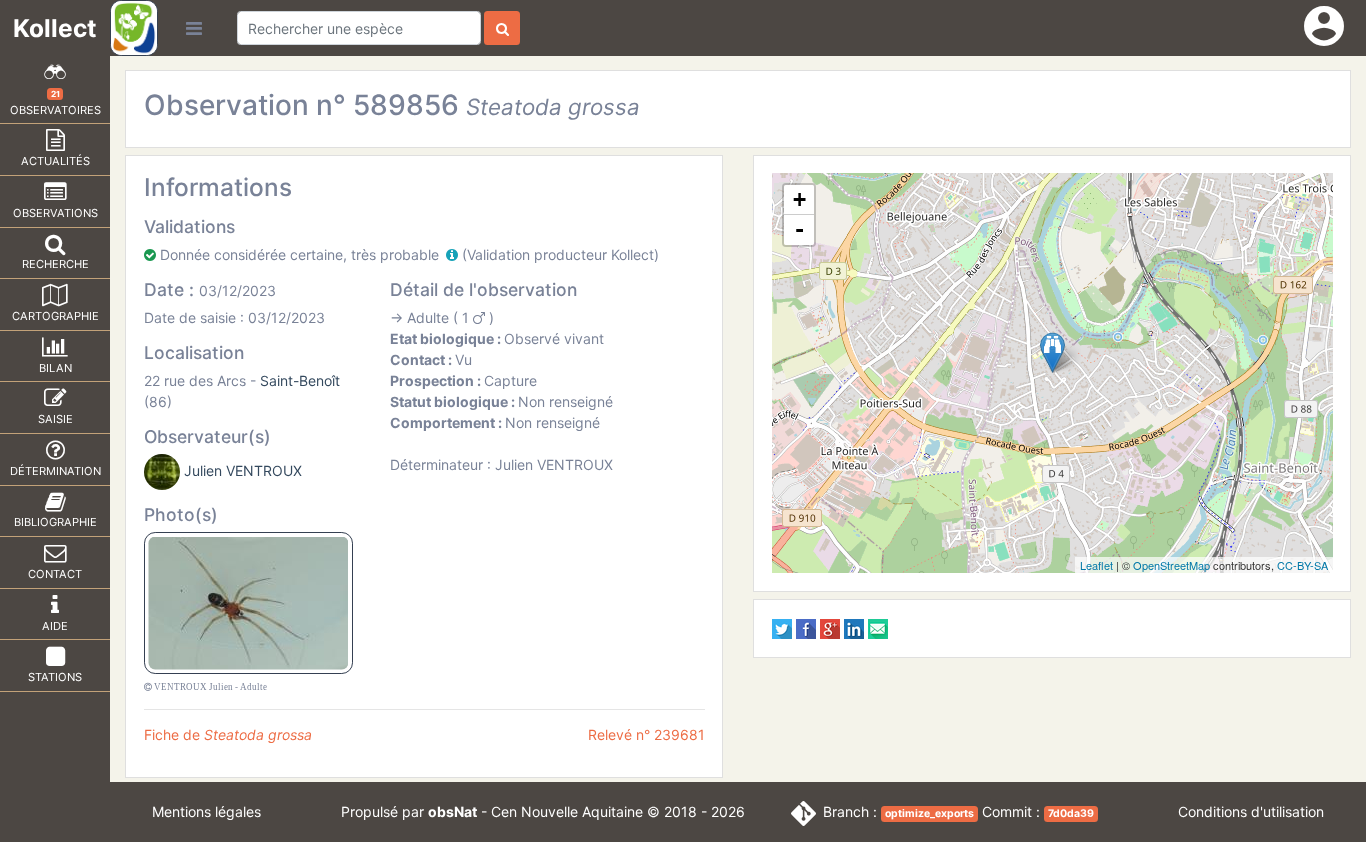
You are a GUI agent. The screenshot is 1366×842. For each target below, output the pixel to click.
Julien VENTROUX (243, 470)
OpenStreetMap (1171, 565)
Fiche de (228, 734)
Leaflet (1096, 565)
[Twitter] (782, 627)
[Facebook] (806, 627)
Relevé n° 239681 (646, 734)
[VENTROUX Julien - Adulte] (248, 601)
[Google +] (830, 627)
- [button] (799, 229)
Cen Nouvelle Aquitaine (567, 811)
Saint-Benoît (300, 380)
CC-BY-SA (1302, 565)
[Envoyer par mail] (878, 627)
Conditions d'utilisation (1251, 811)
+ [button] (799, 199)
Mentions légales (206, 811)
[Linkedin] (854, 627)
